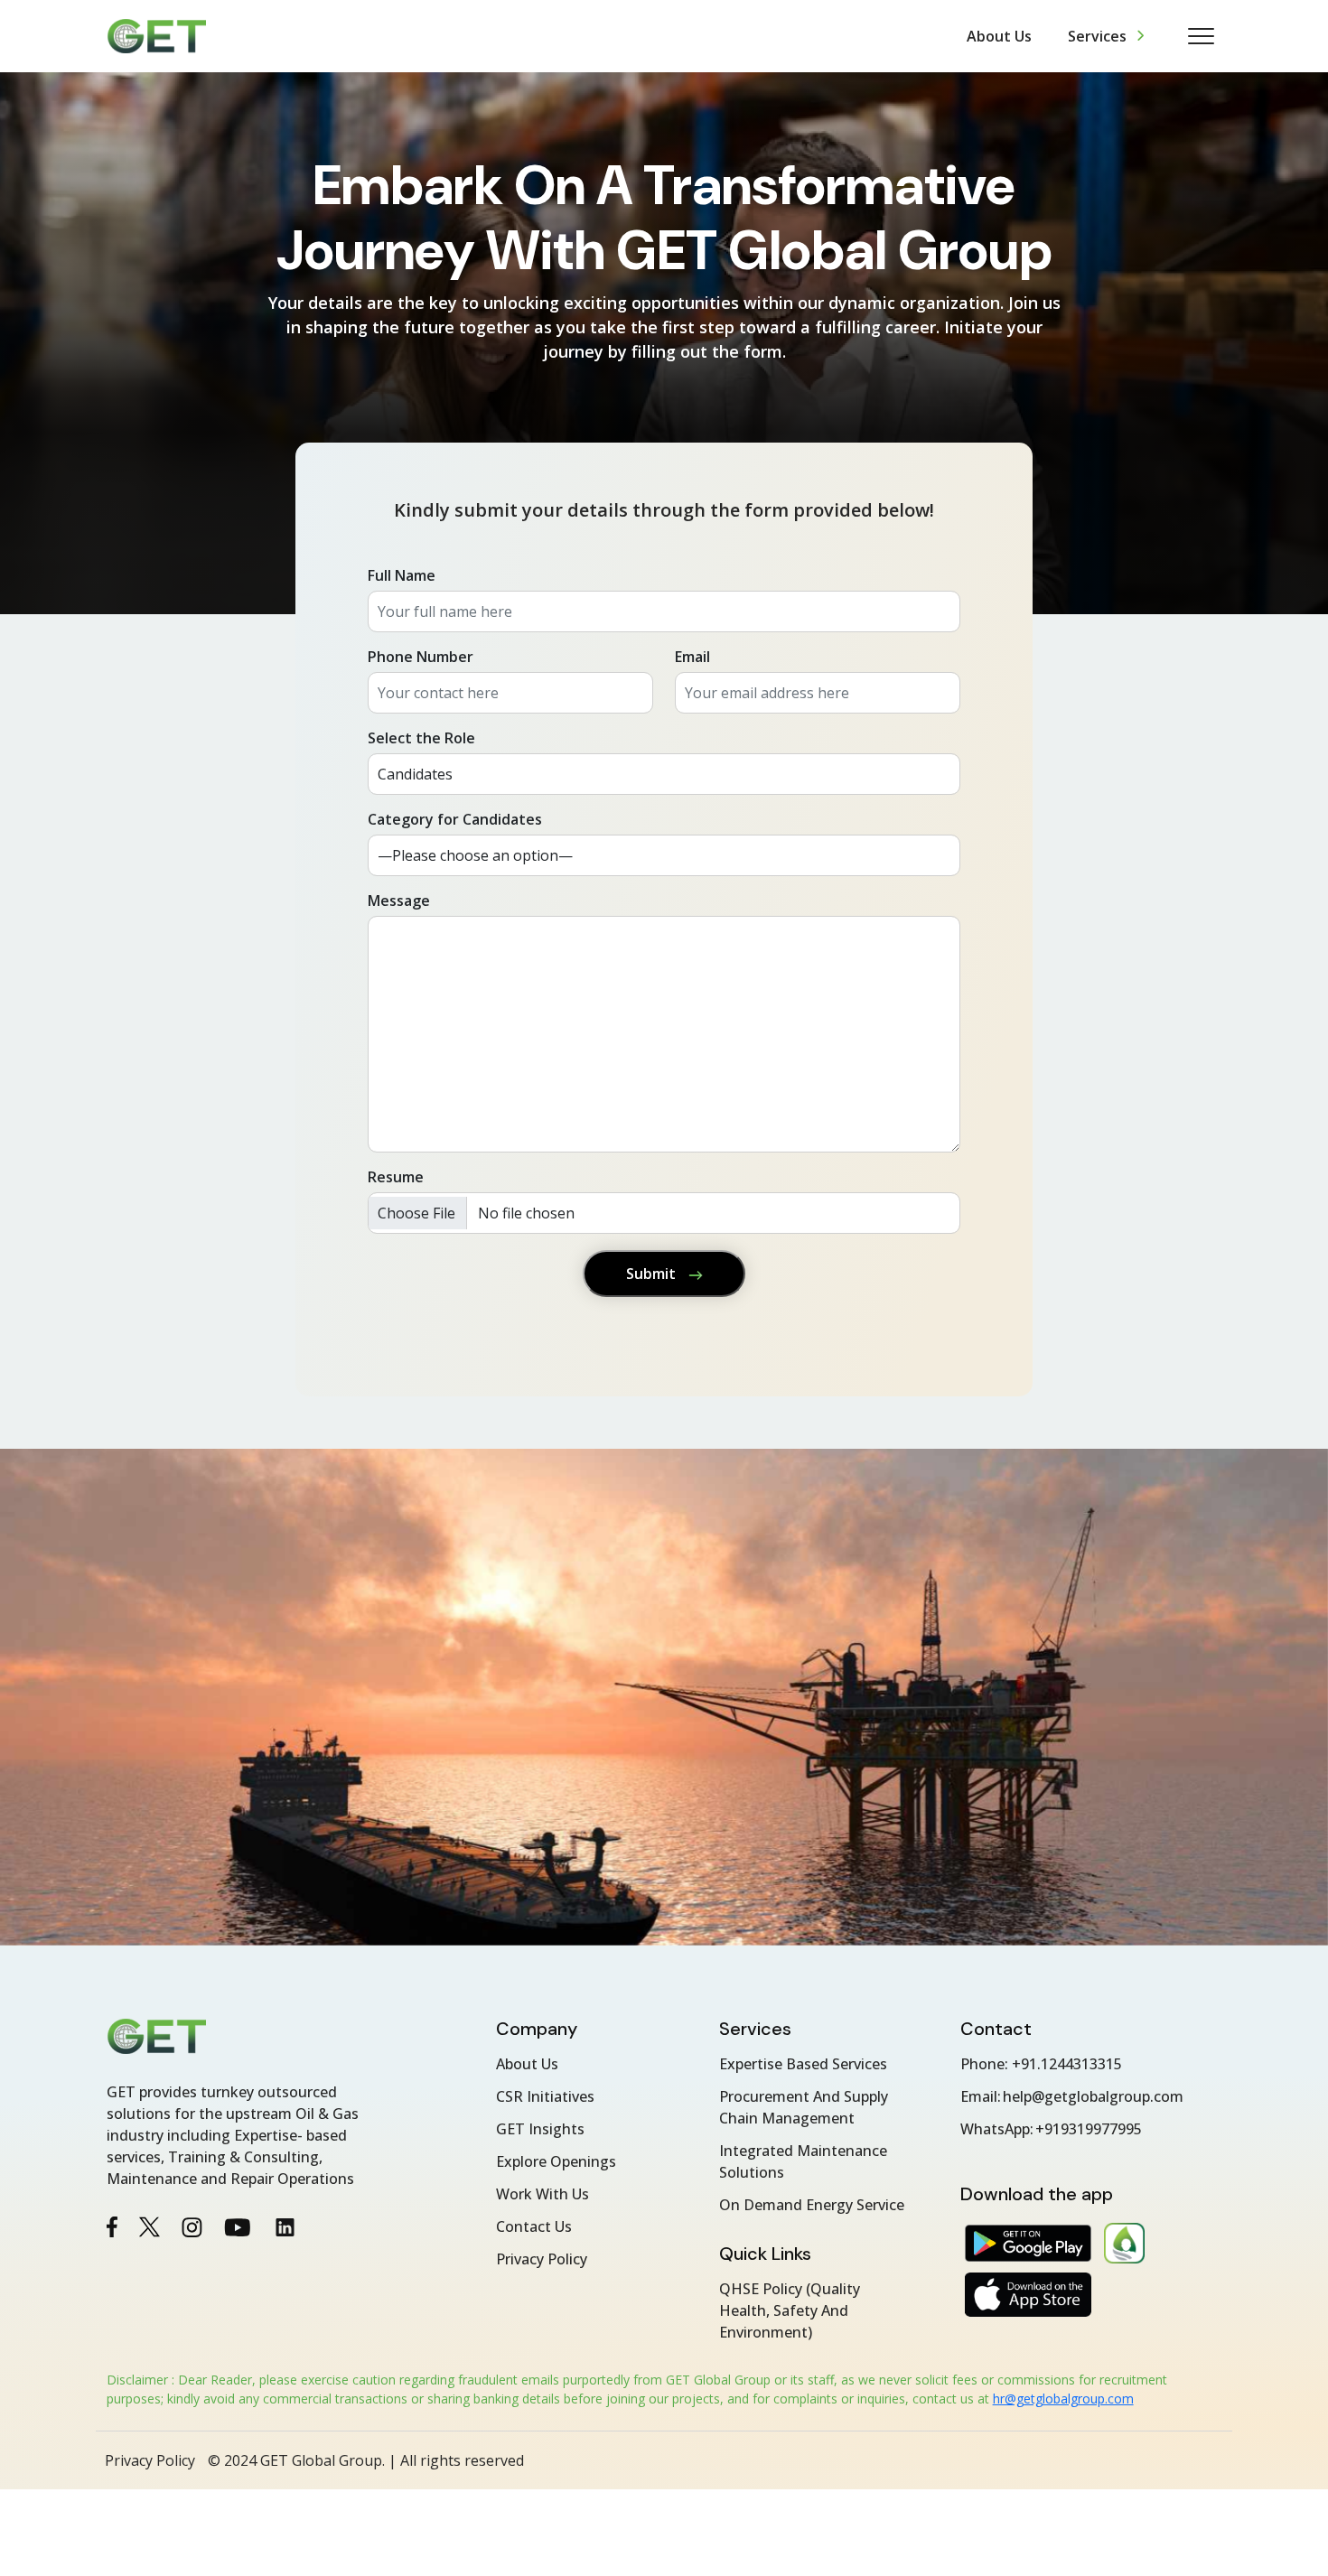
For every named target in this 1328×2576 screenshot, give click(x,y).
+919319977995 (1089, 2129)
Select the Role (421, 738)
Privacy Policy (542, 2259)
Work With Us (542, 2194)
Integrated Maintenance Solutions (803, 2161)
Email (692, 657)
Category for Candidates (455, 819)
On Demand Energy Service (812, 2205)
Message (399, 901)
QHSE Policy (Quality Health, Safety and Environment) (790, 2310)
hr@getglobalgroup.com (1063, 2399)
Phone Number (421, 657)
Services (1097, 36)
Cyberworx (1196, 2460)
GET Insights (540, 2129)
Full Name (402, 575)
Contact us (534, 2226)
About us (999, 36)
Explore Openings (556, 2161)
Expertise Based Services (803, 2064)
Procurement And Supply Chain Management (804, 2107)
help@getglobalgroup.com (1093, 2096)
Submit (653, 1274)
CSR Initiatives (545, 2096)
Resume (396, 1177)
